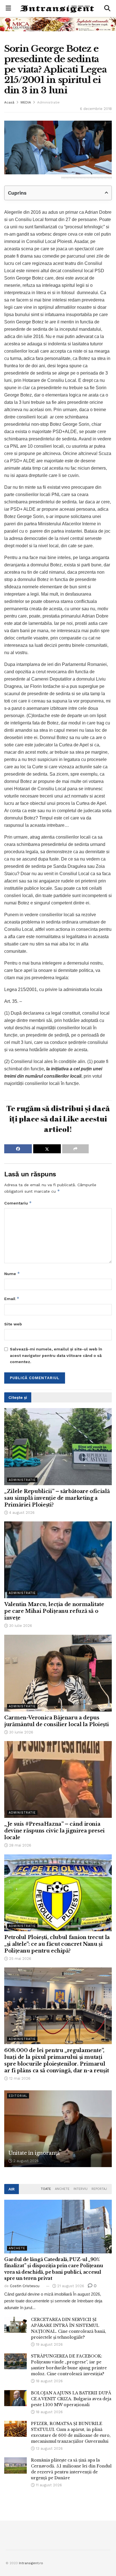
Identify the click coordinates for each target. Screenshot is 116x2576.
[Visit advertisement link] (58, 24)
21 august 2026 (70, 2286)
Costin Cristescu (25, 2286)
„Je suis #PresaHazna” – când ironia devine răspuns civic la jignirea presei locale (54, 1831)
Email (12, 1299)
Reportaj (99, 2189)
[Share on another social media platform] (75, 1149)
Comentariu (18, 1203)
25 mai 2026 (20, 1959)
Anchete (62, 2189)
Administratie (48, 102)
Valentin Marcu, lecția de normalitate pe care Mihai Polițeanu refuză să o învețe (54, 1611)
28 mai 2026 (20, 1845)
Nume (12, 1274)
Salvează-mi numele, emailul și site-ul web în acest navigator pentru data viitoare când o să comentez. (56, 1355)
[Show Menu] (8, 8)
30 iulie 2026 (20, 1626)
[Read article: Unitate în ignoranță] (58, 2129)
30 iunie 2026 (21, 1732)
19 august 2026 (49, 2344)
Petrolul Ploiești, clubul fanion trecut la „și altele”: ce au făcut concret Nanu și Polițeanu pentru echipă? (57, 1944)
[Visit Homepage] (58, 9)
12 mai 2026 (19, 2078)
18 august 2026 (49, 2381)
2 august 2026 (25, 2161)
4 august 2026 (21, 1513)
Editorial (18, 2096)
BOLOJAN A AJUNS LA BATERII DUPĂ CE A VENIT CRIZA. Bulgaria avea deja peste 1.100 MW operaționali (71, 2399)
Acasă (9, 102)
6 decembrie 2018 (96, 109)
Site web (13, 1324)
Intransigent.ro (31, 2563)
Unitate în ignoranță (34, 2153)
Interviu (81, 2189)
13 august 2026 (49, 2448)
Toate (46, 2189)
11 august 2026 (48, 2485)
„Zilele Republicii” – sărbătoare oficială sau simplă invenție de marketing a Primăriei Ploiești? (57, 1498)
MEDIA (26, 102)
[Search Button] (107, 8)
